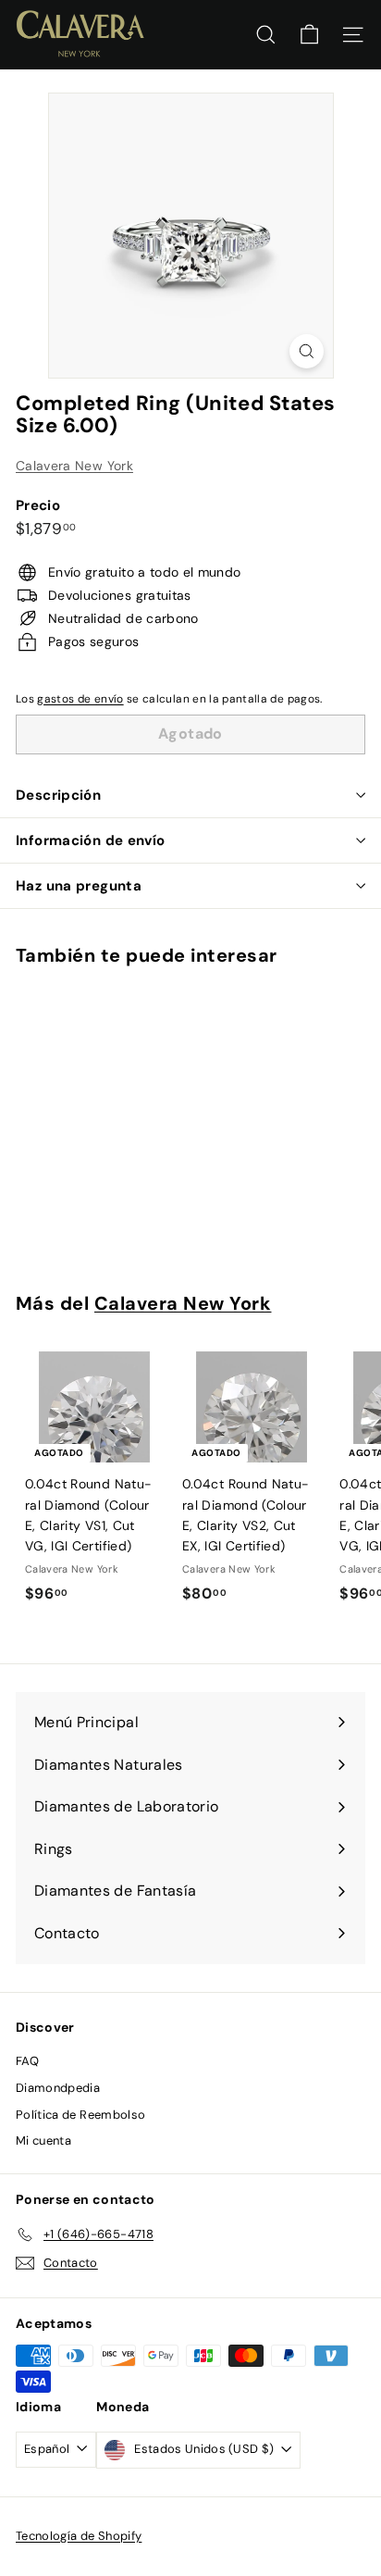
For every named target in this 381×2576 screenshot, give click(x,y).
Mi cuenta (43, 2140)
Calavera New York (74, 466)
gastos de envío (80, 699)
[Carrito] (309, 35)
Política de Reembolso (80, 2115)
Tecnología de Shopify (79, 2536)
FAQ (27, 2061)
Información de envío (91, 840)
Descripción (58, 795)
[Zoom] (307, 351)
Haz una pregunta (79, 886)
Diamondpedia (58, 2088)
